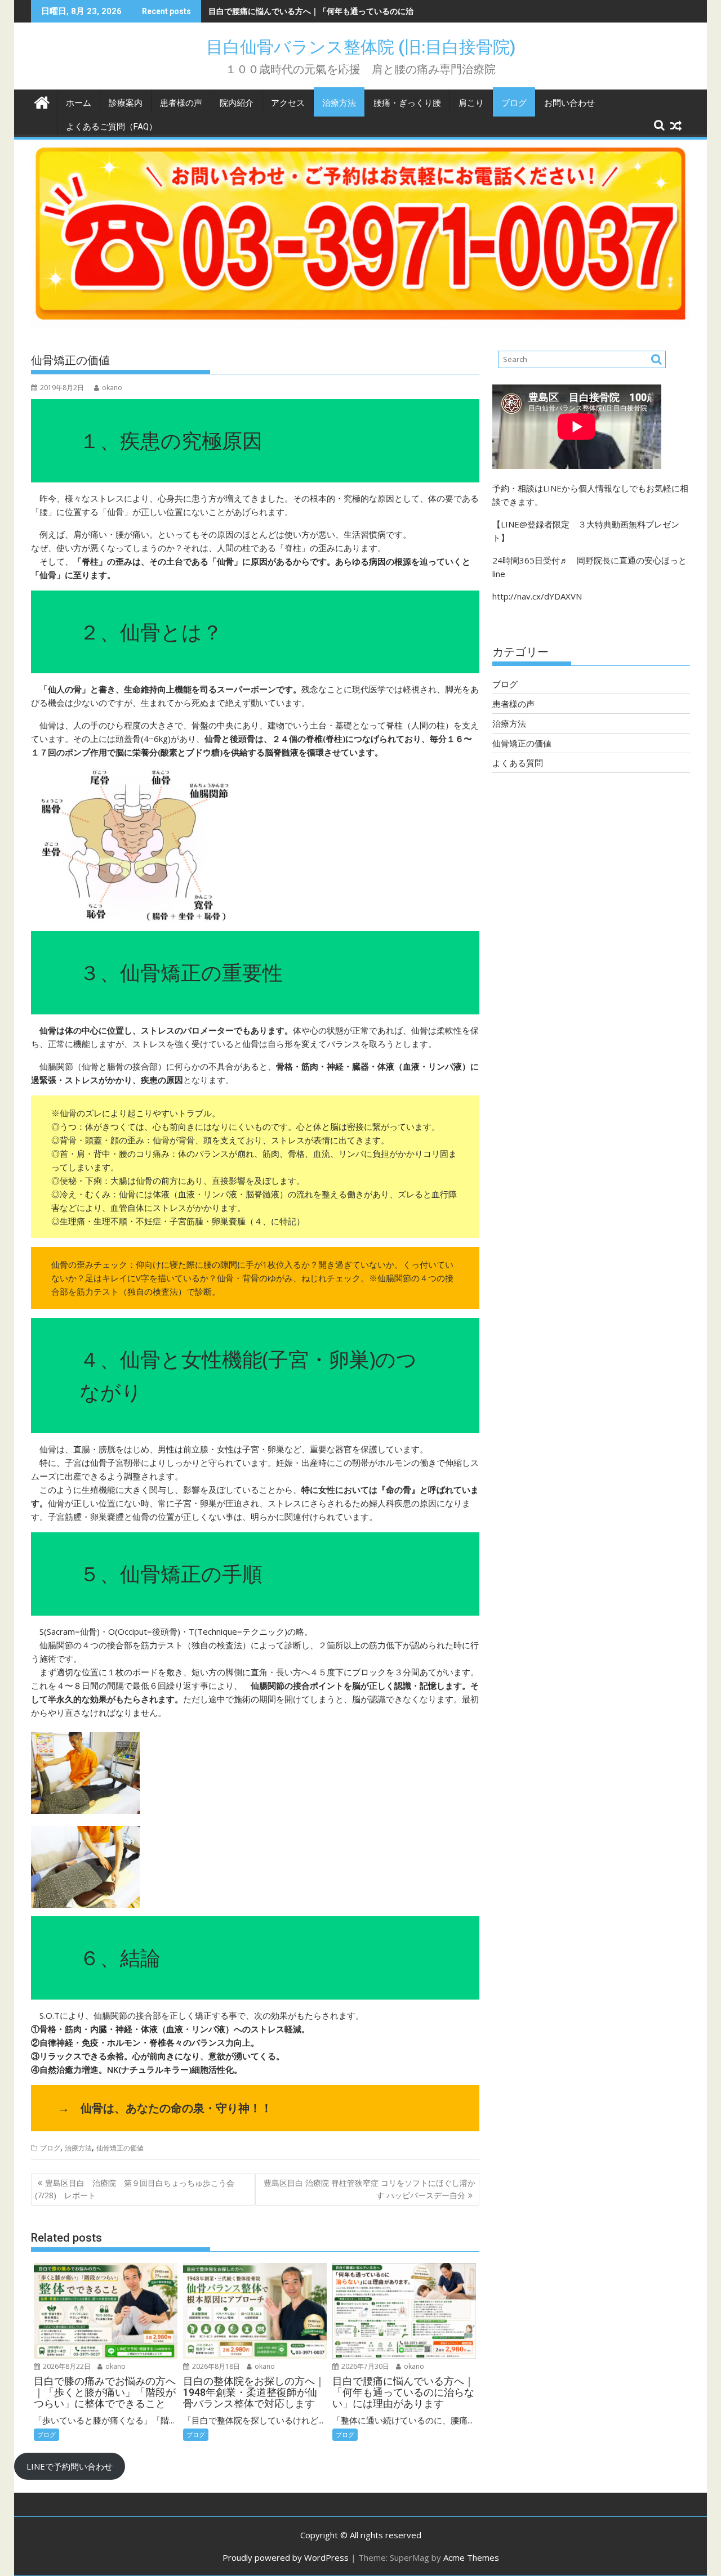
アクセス (288, 103)
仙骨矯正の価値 (120, 2148)
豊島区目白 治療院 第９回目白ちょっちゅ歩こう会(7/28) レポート (135, 2189)
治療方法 (339, 103)
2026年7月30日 (364, 2366)
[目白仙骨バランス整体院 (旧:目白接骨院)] (42, 101)
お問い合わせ (569, 103)
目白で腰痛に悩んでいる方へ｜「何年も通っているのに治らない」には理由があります (362, 11)
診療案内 (126, 103)
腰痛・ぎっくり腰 (407, 103)
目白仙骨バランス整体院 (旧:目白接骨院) (369, 47)
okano (112, 388)
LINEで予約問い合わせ (70, 2466)
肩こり (471, 103)
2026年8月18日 (215, 2366)
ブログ (514, 103)
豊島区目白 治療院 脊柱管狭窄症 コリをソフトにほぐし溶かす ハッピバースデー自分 (370, 2189)
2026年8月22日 (66, 2366)
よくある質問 (518, 763)
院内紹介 (237, 103)
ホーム (79, 103)
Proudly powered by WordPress (286, 2557)
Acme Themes (471, 2557)
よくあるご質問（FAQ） (112, 127)
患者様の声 (181, 103)
